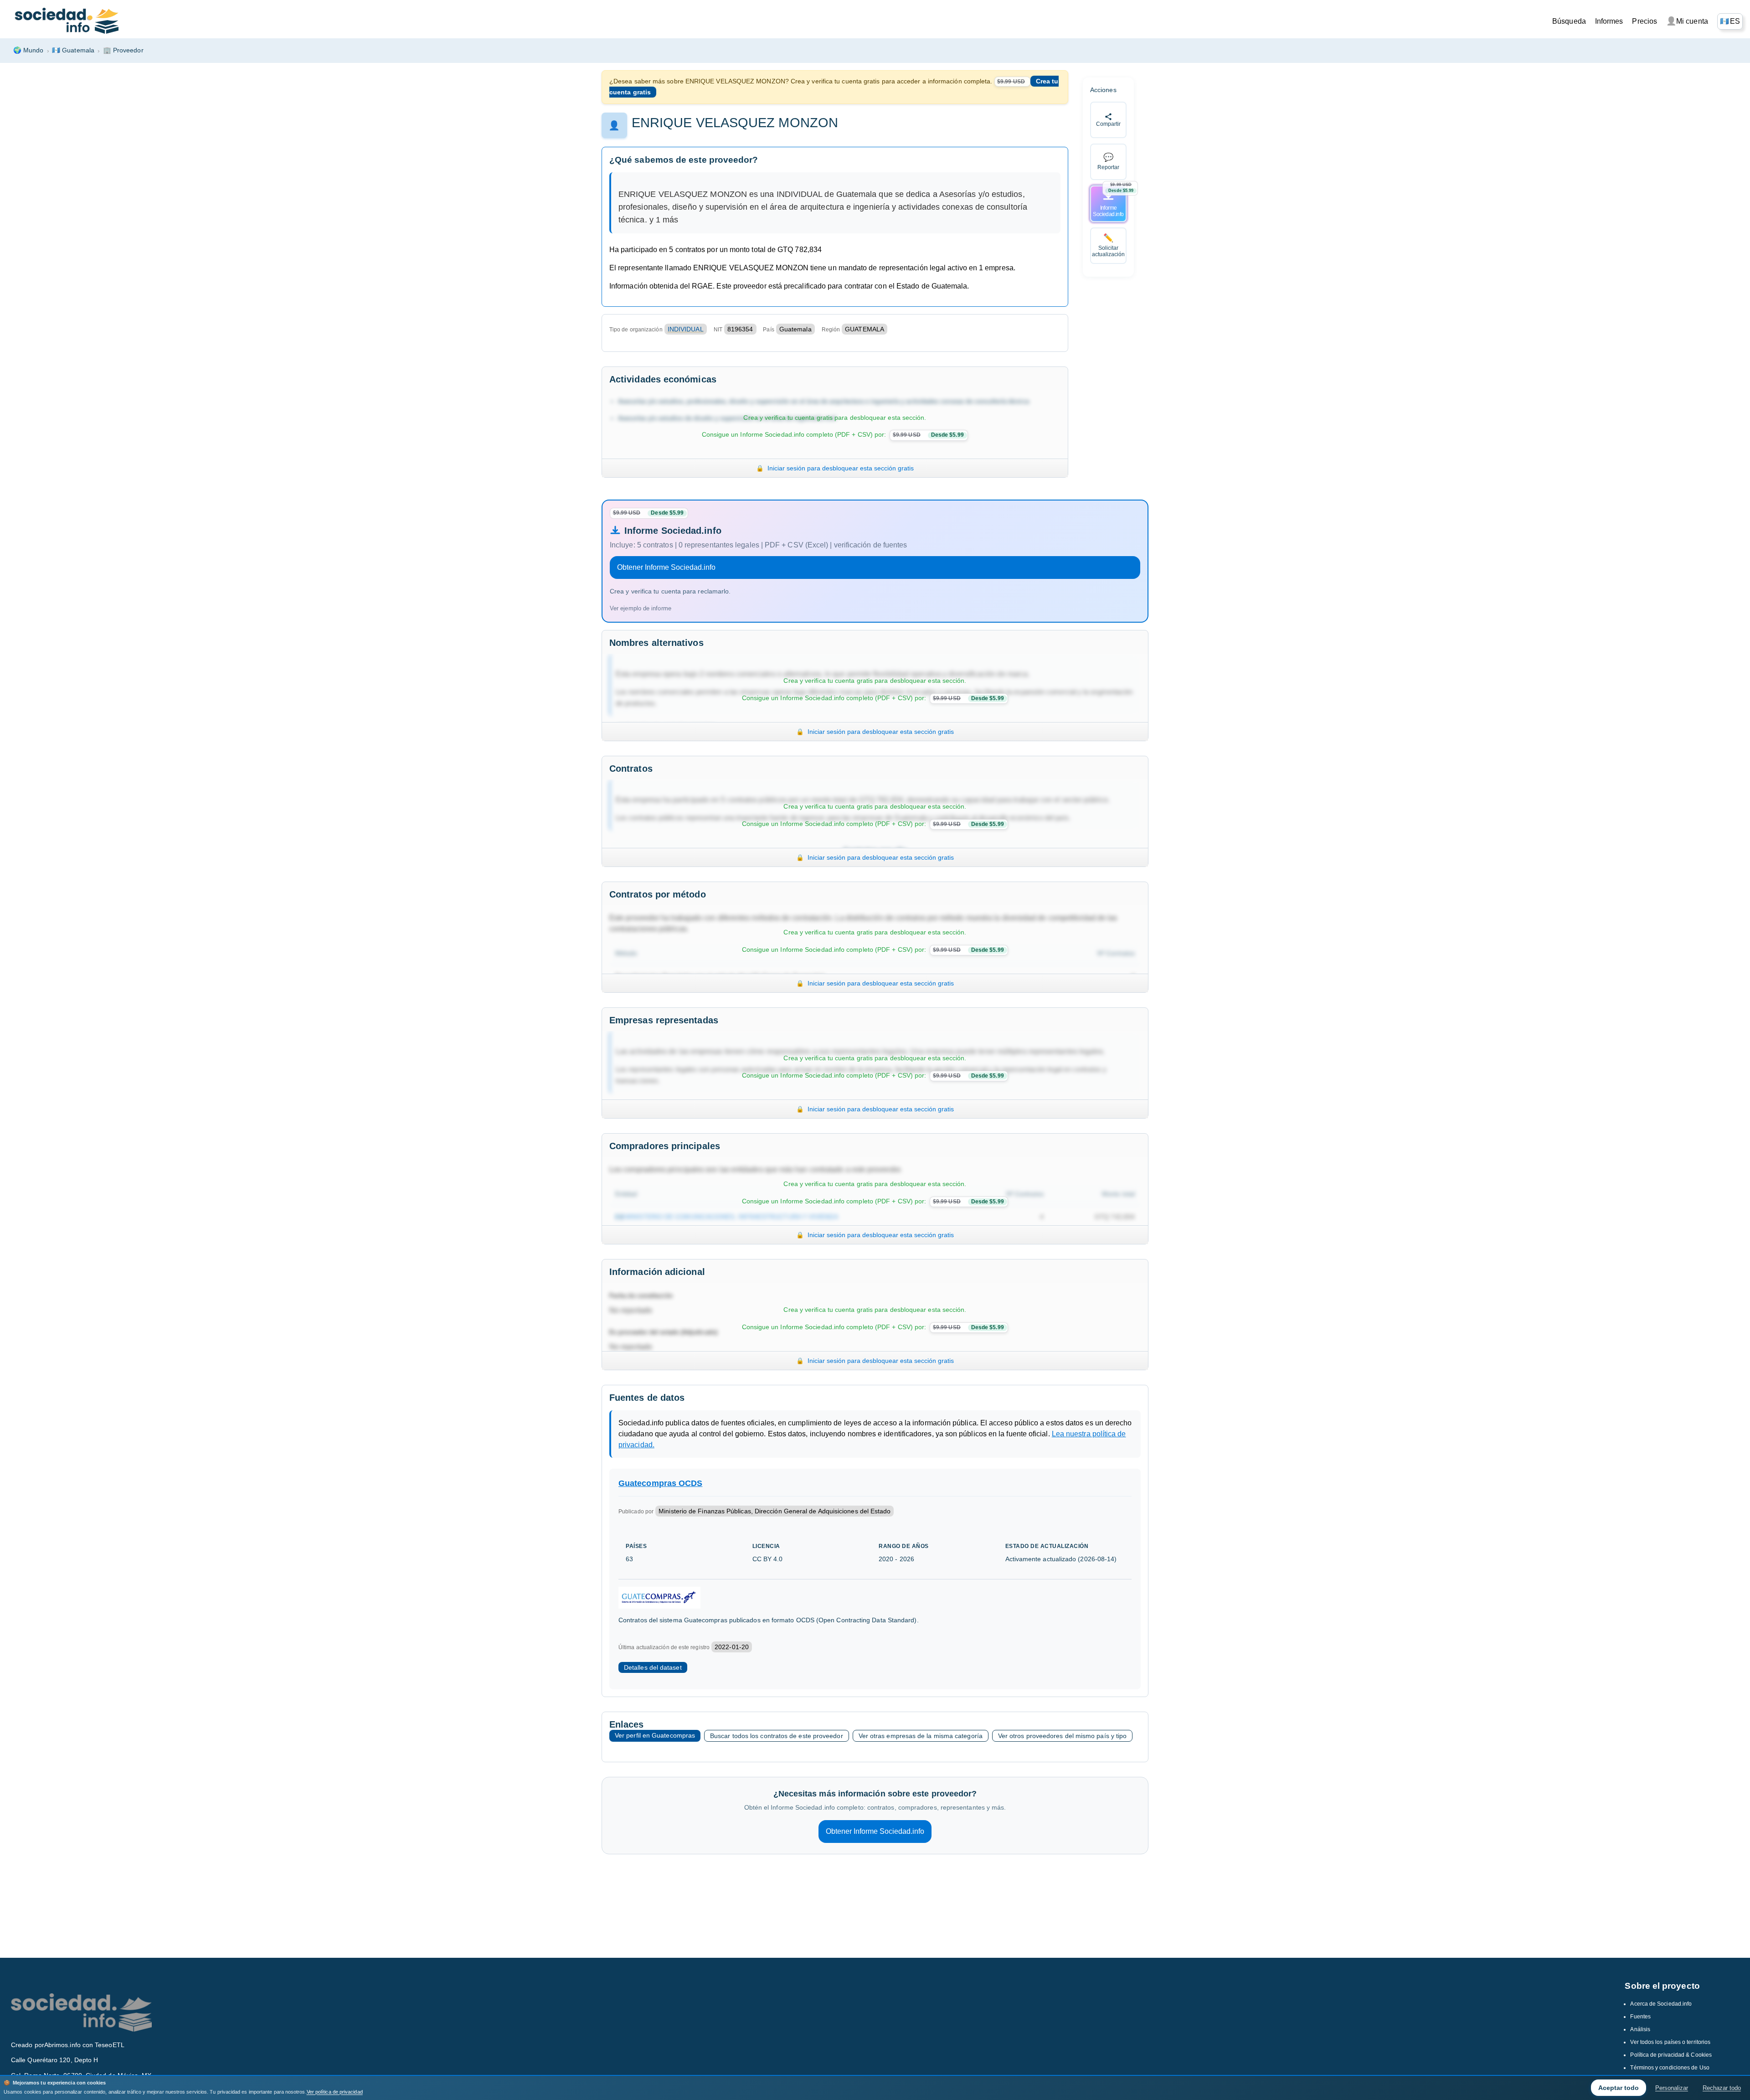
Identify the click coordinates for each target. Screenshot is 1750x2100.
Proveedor (123, 50)
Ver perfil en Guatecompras (655, 1735)
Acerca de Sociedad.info (1661, 2004)
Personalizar (1672, 2088)
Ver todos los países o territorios (1670, 2042)
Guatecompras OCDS (660, 1483)
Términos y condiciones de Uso (1670, 2068)
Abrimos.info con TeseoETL (84, 2045)
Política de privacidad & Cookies (1671, 2055)
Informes (1609, 21)
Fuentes (1640, 2017)
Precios (1644, 21)
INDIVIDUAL (686, 329)
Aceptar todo (1619, 2088)
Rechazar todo (1722, 2088)
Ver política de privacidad (335, 2092)
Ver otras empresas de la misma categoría (921, 1736)
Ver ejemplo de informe (641, 608)
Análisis (1640, 2029)
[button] (1730, 21)
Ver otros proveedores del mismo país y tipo (1062, 1736)
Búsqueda (1569, 21)
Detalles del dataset (653, 1667)
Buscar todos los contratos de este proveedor (777, 1736)
